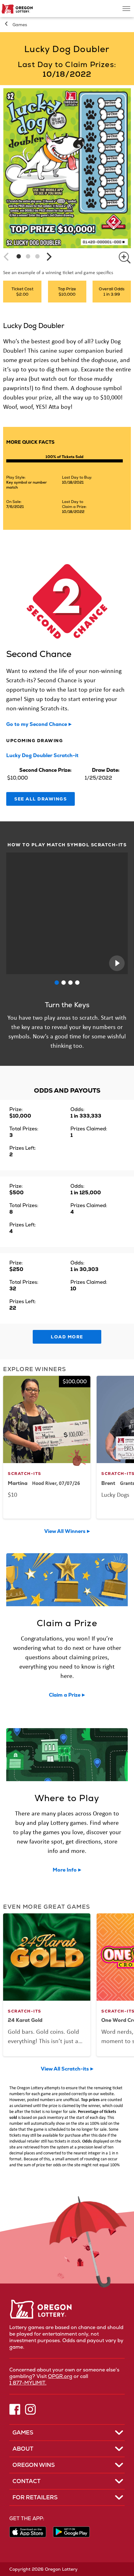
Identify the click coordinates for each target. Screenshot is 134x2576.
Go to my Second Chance (37, 724)
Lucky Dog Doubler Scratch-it (42, 755)
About (23, 2449)
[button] (19, 256)
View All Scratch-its (65, 2069)
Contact (26, 2481)
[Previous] (7, 257)
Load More (67, 1337)
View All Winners (65, 1531)
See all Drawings (41, 799)
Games (20, 25)
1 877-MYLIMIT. (28, 2383)
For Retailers (35, 2497)
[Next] (48, 257)
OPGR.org (60, 2376)
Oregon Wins (34, 2465)
